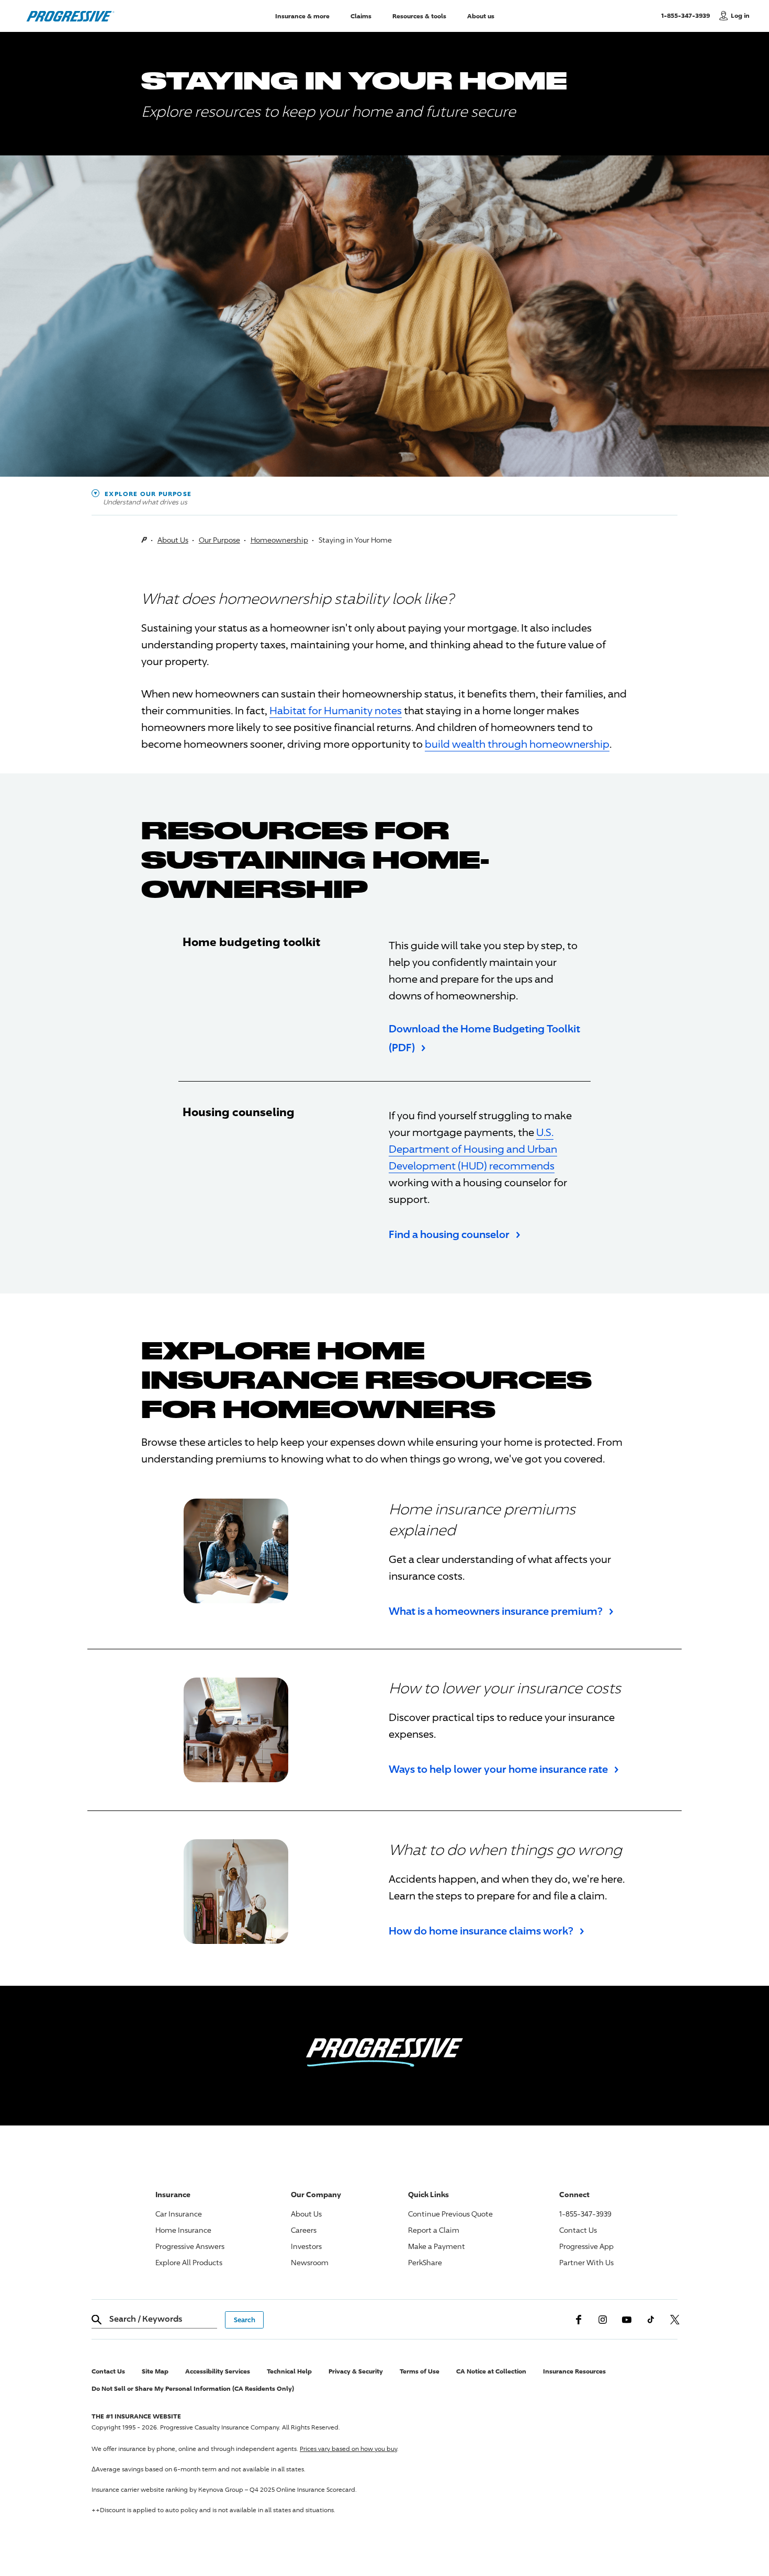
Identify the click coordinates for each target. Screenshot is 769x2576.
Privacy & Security (356, 2371)
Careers (304, 2230)
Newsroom (310, 2262)
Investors (306, 2246)
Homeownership (279, 540)
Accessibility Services (218, 2371)
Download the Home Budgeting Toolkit (484, 1038)
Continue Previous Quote (450, 2214)
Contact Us (578, 2230)
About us (481, 15)
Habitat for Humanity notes (336, 710)
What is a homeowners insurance (501, 1610)
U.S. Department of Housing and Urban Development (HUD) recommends (473, 1149)
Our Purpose (219, 540)
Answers (190, 2246)
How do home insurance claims (487, 1930)
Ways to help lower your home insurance (504, 1768)
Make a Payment (437, 2246)
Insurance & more (302, 15)
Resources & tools (419, 15)
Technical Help (289, 2371)
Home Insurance (183, 2230)
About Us (173, 540)
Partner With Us (586, 2262)
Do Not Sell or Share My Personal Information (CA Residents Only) (193, 2388)
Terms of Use (420, 2371)
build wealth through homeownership (517, 744)
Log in (740, 15)
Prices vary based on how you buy (348, 2449)
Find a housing (455, 1233)
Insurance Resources (574, 2371)
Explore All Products (189, 2262)
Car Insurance (179, 2214)
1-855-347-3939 (688, 15)
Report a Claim (434, 2230)
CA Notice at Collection (491, 2371)
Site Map (155, 2371)
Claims (361, 15)
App (586, 2246)
